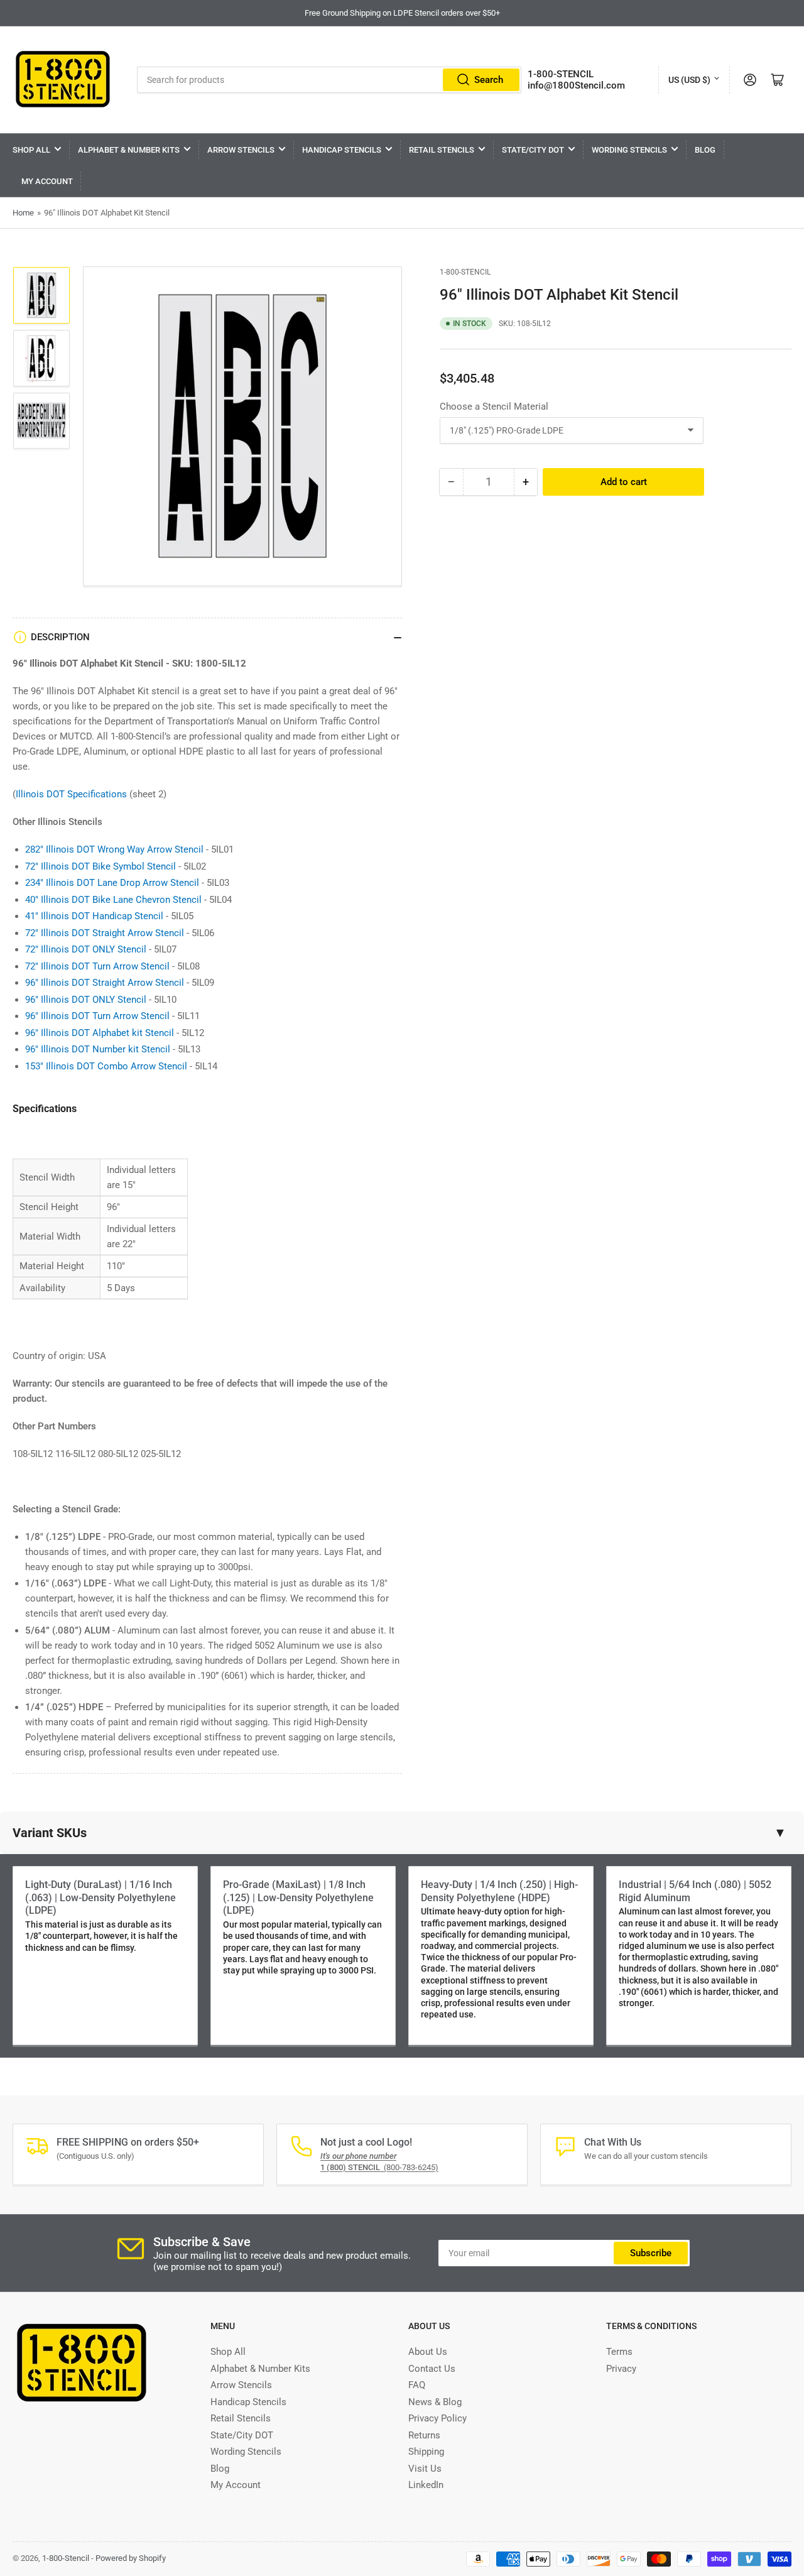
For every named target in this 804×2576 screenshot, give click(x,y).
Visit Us (425, 2469)
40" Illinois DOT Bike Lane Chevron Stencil (113, 900)
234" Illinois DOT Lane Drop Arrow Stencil (112, 883)
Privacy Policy (437, 2418)
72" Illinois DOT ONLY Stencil (86, 949)
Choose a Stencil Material (494, 406)
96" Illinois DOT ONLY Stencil (86, 1000)
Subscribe (651, 2253)
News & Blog (435, 2402)
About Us (428, 2352)
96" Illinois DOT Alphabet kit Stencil (100, 1033)
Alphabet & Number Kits (129, 150)
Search (489, 80)
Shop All (31, 150)
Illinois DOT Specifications (71, 794)
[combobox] (329, 80)
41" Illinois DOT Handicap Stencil (94, 916)
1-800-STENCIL (561, 74)
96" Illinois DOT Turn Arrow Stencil (97, 1016)
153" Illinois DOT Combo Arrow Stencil (106, 1066)
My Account (47, 181)
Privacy (621, 2369)
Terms (619, 2352)
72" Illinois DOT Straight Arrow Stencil (105, 933)
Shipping (426, 2452)
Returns (424, 2435)
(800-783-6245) (379, 2167)
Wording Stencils (629, 150)
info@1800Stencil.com (576, 85)
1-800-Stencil (465, 272)
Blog (705, 150)
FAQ (417, 2385)
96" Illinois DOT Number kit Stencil (98, 1049)
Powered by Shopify (131, 2558)
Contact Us (432, 2369)
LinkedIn (426, 2485)
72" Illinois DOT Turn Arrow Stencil (97, 966)
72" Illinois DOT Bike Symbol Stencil (100, 866)
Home (23, 213)
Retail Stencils (442, 150)
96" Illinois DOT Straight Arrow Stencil (105, 983)
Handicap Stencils (342, 150)
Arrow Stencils (241, 150)
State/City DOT (533, 150)
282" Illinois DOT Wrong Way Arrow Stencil (114, 849)
